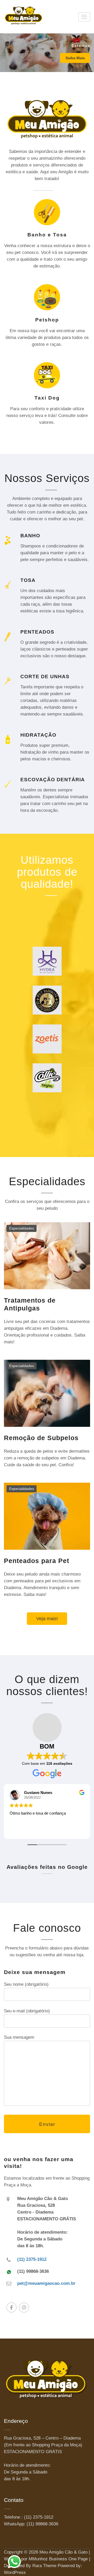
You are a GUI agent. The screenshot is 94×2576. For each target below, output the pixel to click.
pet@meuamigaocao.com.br (46, 2283)
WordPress (15, 2572)
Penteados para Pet (37, 1561)
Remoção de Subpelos (41, 1438)
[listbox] (47, 53)
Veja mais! (47, 1619)
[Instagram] (24, 2307)
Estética (81, 46)
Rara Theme (44, 2566)
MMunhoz (38, 2559)
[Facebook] (11, 2307)
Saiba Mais (75, 58)
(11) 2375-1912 (32, 2259)
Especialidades (22, 1228)
